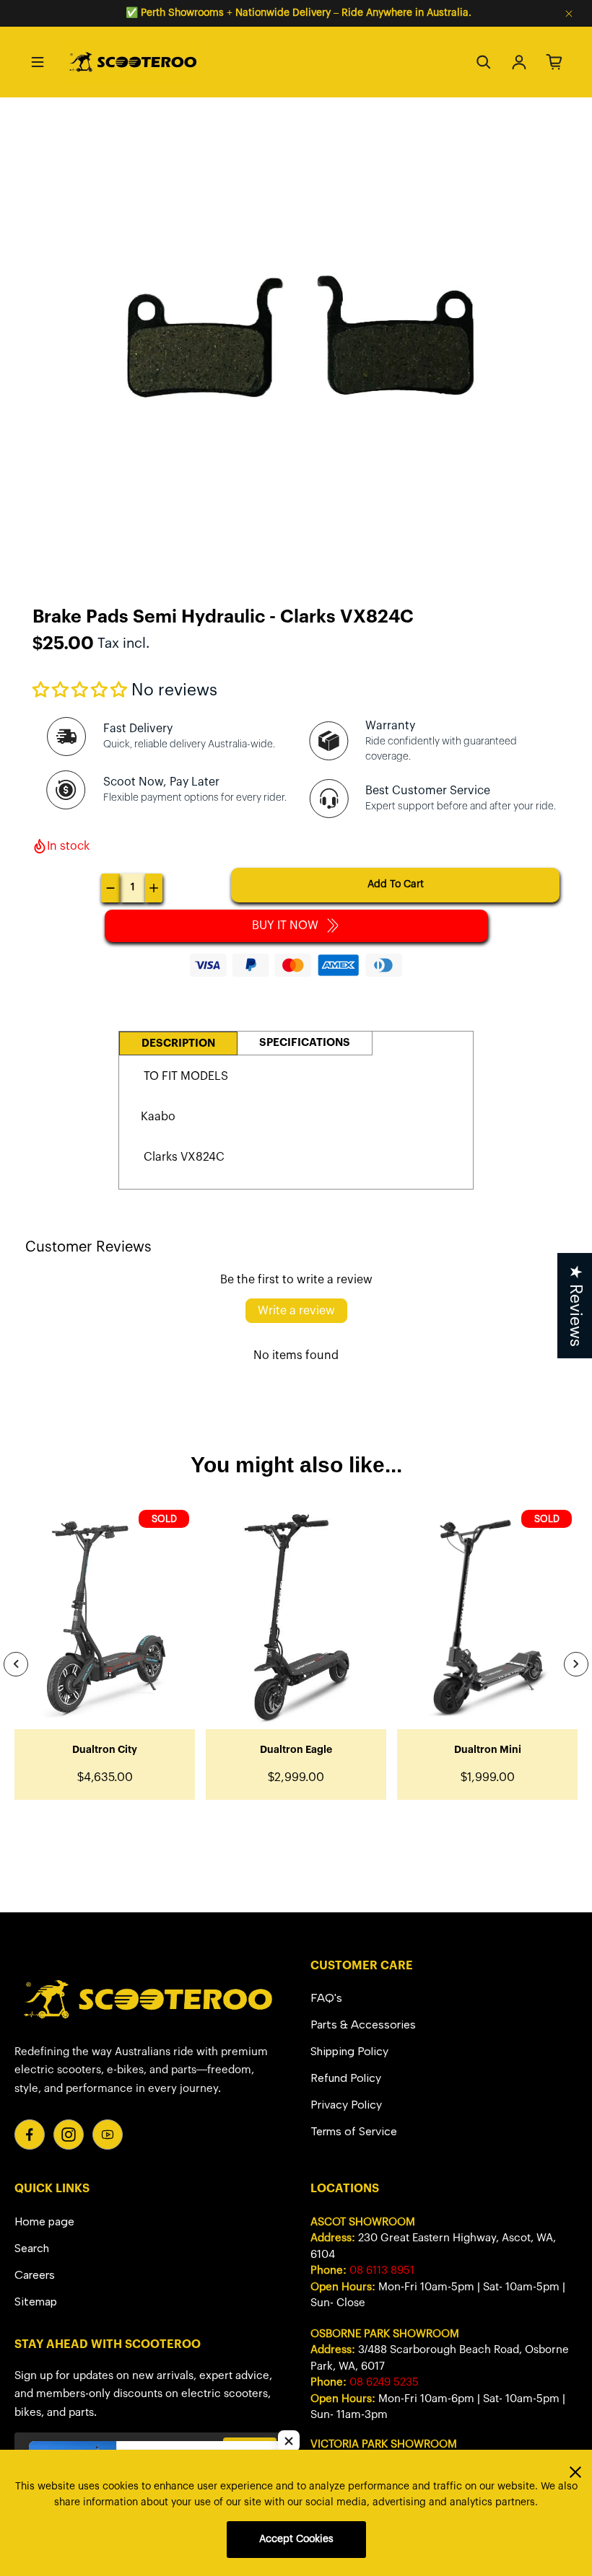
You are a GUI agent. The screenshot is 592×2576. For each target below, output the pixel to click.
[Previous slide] (16, 1664)
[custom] (30, 2135)
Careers (35, 2275)
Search (32, 2248)
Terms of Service (354, 2131)
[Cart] (554, 62)
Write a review (296, 1311)
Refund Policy (346, 2078)
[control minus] (110, 888)
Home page (44, 2221)
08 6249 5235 (384, 2382)
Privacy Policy (346, 2105)
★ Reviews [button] (575, 1305)
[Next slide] (576, 1664)
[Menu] (38, 62)
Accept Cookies (296, 2539)
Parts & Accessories (363, 2025)
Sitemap (36, 2302)
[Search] (484, 62)
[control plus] (154, 888)
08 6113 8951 (382, 2271)
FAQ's (326, 1998)
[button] (80, 690)
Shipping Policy (349, 2051)
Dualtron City (105, 1750)
